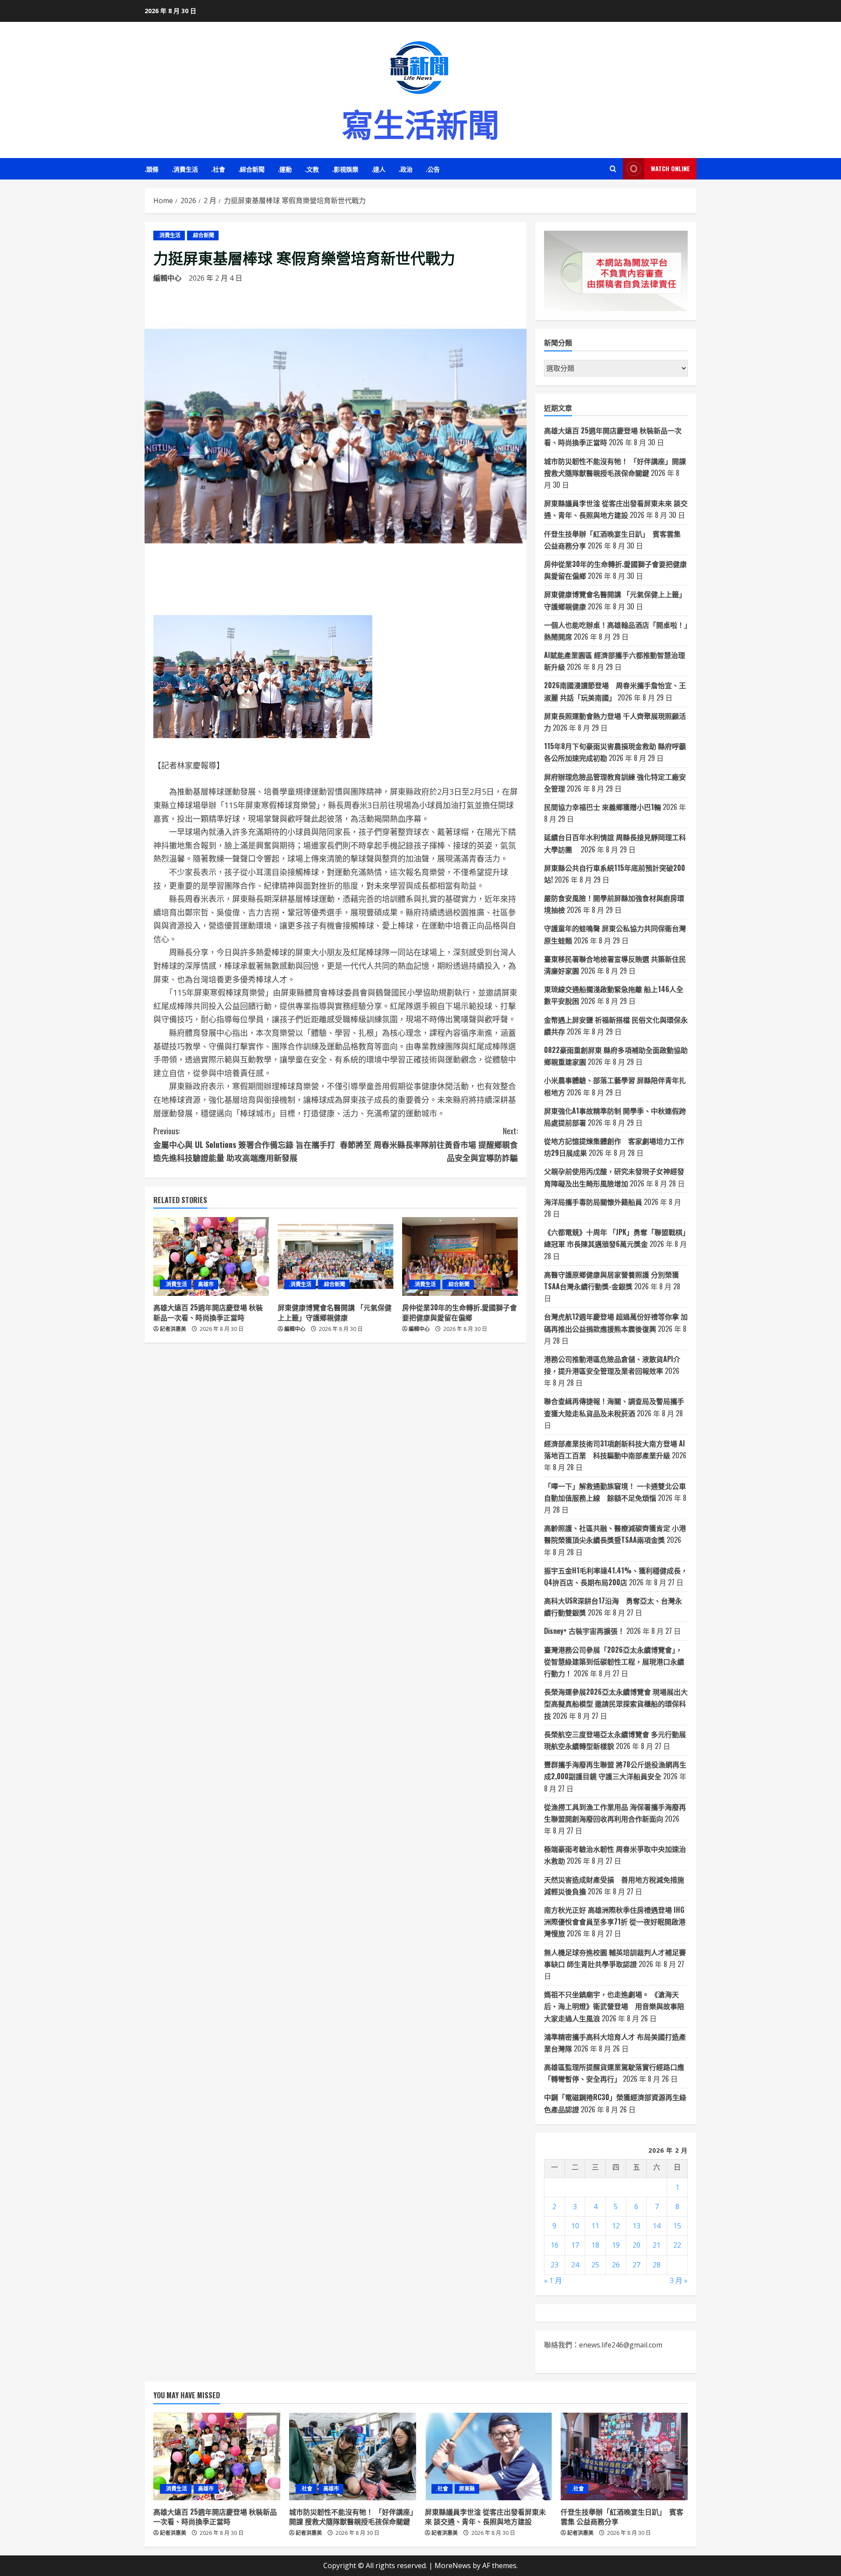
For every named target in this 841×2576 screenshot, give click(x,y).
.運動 (285, 169)
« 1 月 (553, 2280)
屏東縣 (467, 2489)
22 (677, 2245)
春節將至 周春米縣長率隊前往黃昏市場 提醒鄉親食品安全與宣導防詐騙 (429, 1144)
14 (657, 2226)
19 (616, 2245)
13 (636, 2226)
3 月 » (679, 2280)
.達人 (378, 169)
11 (595, 2226)
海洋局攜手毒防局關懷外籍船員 (593, 1202)
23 (555, 2265)
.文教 (312, 169)
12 (616, 2226)
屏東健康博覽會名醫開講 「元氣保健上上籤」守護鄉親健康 (335, 1312)
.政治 (406, 169)
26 (616, 2265)
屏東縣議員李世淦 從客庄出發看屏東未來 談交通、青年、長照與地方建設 (485, 2516)
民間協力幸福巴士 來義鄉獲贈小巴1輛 (602, 807)
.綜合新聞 (251, 169)
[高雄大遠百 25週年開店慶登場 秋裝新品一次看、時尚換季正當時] (211, 1256)
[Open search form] (613, 169)
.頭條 (152, 169)
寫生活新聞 (420, 122)
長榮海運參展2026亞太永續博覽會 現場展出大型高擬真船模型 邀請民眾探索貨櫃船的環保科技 (616, 1703)
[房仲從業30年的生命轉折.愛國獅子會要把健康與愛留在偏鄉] (460, 1256)
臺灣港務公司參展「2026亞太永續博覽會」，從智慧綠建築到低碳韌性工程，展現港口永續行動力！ (614, 1661)
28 (657, 2265)
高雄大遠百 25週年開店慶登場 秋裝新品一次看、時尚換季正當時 (208, 1312)
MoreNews (453, 2565)
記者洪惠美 (173, 1329)
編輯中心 (167, 278)
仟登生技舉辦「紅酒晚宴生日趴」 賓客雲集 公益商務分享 (622, 2516)
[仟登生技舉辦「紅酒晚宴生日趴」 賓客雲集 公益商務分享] (624, 2456)
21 (657, 2245)
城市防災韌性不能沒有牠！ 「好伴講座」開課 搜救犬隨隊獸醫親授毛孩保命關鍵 (351, 2516)
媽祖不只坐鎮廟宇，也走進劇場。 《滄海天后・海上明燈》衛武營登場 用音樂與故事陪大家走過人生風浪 (614, 2006)
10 (575, 2226)
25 (595, 2265)
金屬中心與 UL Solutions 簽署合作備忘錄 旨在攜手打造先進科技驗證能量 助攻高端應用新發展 (244, 1144)
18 (595, 2245)
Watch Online (670, 168)
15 (677, 2226)
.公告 (433, 169)
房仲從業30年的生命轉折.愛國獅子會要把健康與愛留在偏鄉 (459, 1312)
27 (636, 2265)
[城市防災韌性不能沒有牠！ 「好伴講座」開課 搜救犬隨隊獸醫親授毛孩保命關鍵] (353, 2456)
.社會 (218, 169)
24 (575, 2265)
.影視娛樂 (345, 169)
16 (555, 2245)
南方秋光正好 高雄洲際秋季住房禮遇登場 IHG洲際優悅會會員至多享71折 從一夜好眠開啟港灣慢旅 (615, 1921)
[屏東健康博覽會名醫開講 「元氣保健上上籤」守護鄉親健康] (336, 1256)
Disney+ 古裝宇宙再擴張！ (584, 1631)
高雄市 (206, 1284)
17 (575, 2245)
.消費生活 (185, 169)
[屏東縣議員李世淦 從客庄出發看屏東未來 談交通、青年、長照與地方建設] (488, 2456)
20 (636, 2245)
